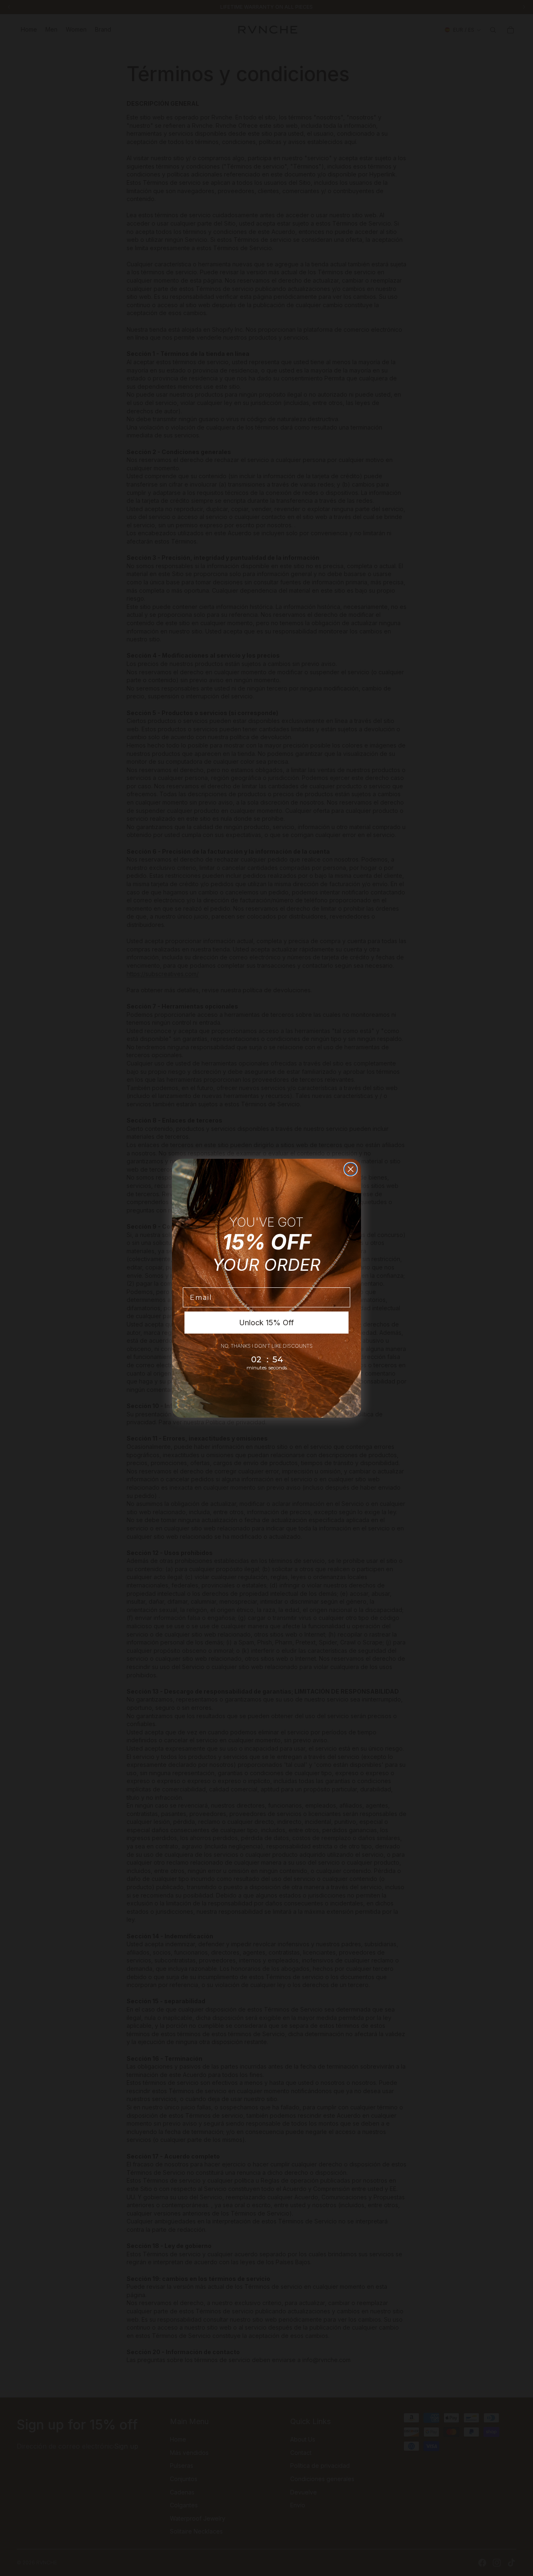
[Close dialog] (351, 1169)
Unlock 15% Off (266, 1323)
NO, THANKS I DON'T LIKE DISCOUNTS (267, 1346)
